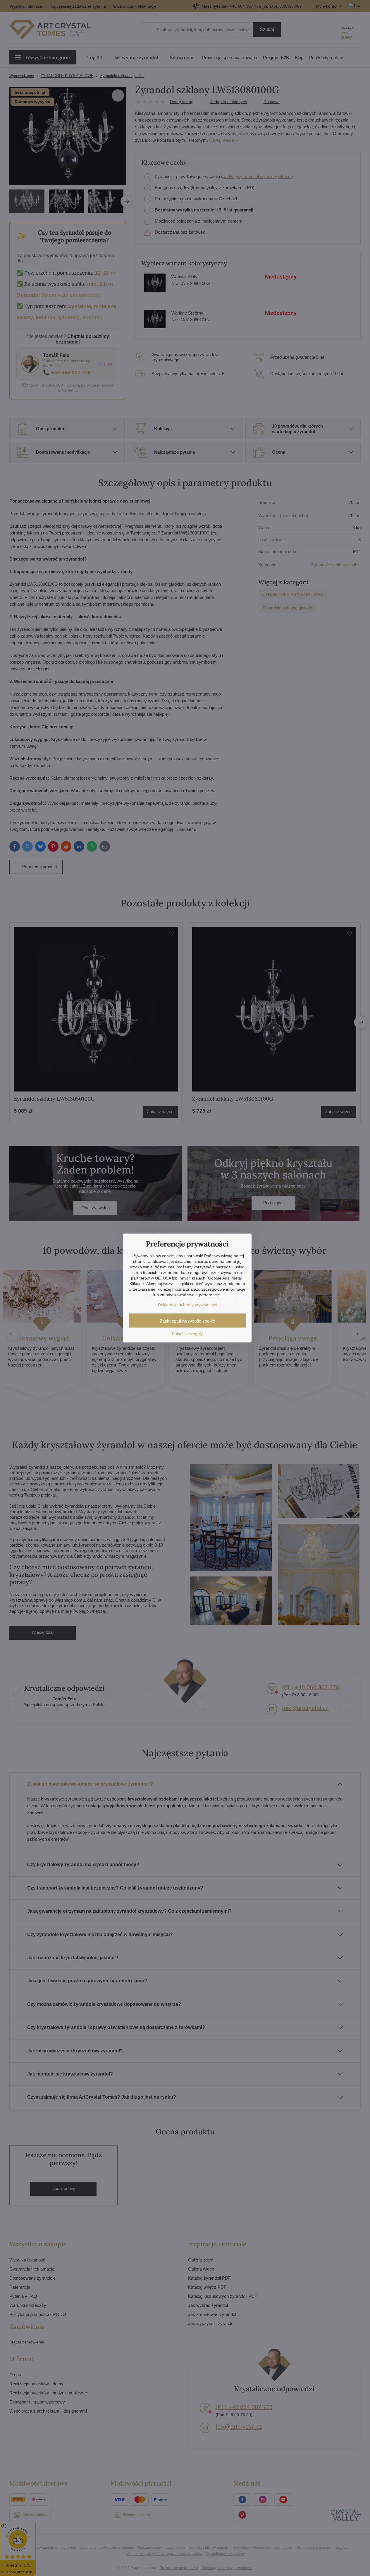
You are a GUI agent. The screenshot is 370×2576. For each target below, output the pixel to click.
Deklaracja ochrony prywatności (187, 1305)
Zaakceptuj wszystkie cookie (187, 1321)
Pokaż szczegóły (187, 1334)
